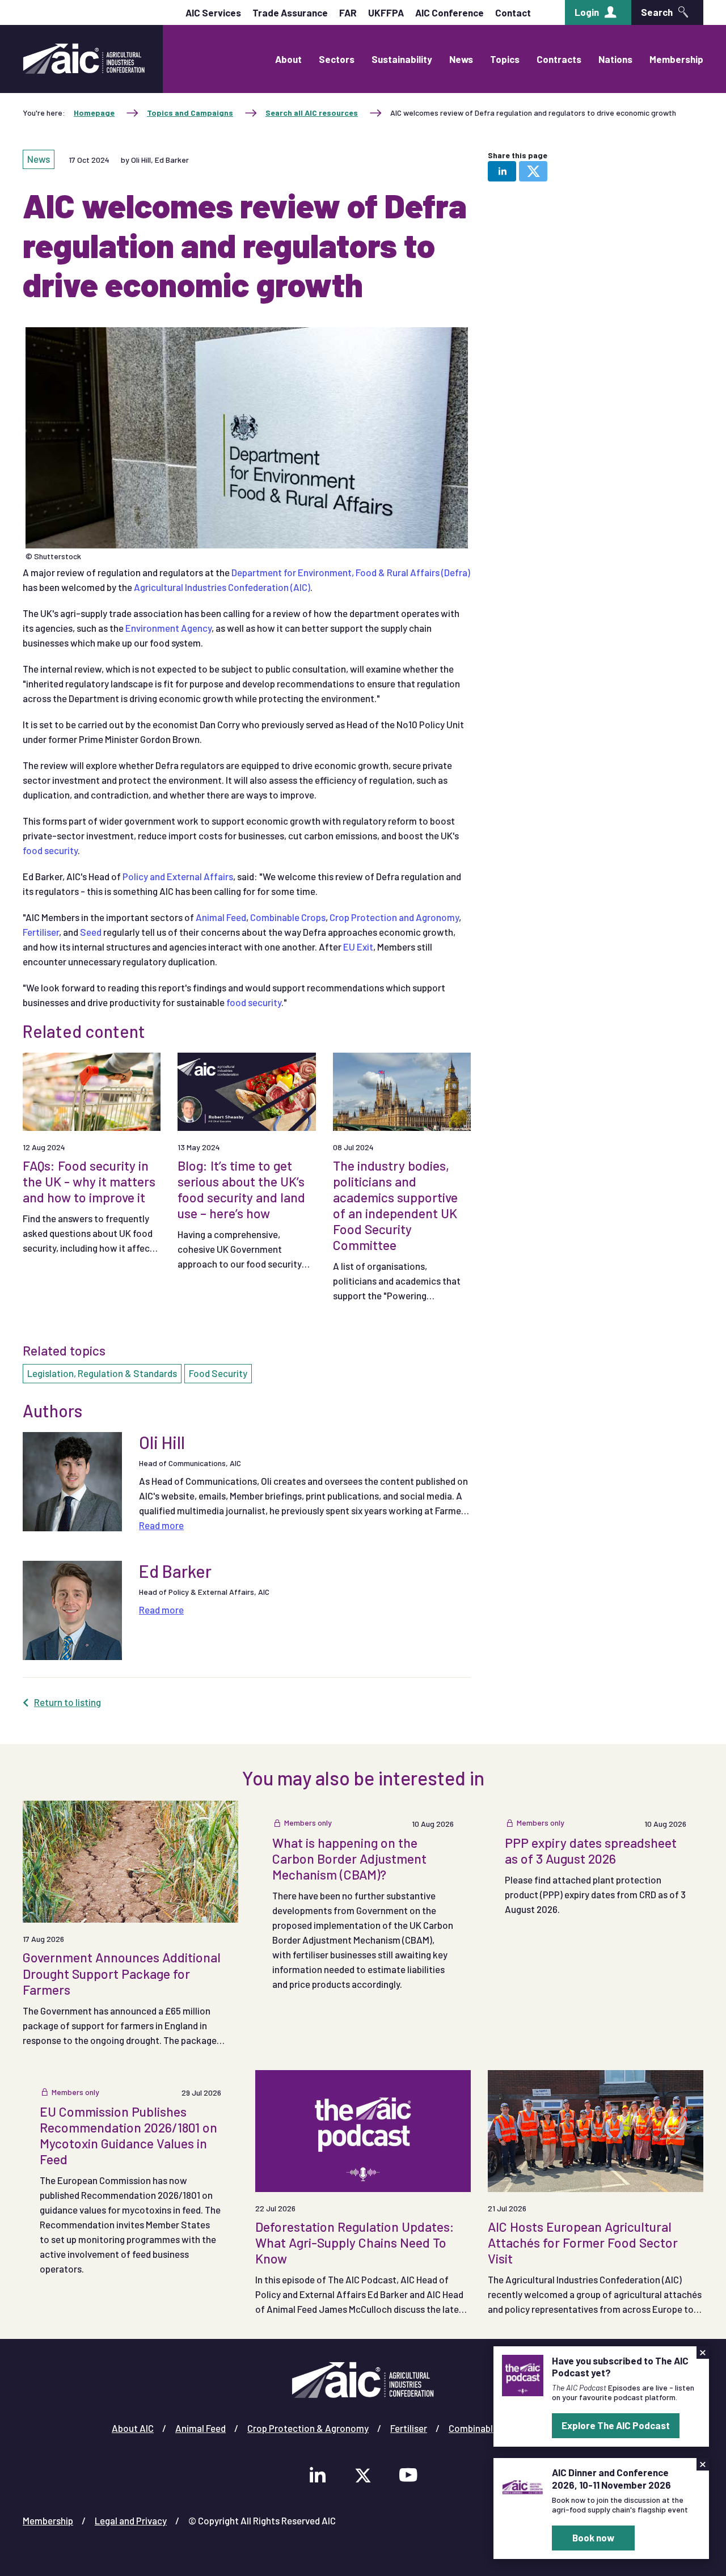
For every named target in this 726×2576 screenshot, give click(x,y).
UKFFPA (386, 12)
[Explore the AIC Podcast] (523, 2374)
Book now (593, 2537)
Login (587, 12)
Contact (513, 12)
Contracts (559, 59)
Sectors (337, 59)
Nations (615, 59)
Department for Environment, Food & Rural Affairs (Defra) (351, 572)
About (288, 59)
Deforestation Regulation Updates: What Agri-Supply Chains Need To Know (355, 2243)
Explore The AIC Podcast (616, 2425)
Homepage (94, 113)
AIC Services (213, 12)
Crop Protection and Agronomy (394, 917)
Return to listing (67, 1702)
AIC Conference (449, 12)
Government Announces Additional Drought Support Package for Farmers (122, 1973)
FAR (348, 12)
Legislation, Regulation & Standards (102, 1373)
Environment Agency (168, 628)
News (461, 59)
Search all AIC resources (312, 113)
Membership (676, 59)
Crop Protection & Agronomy (308, 2428)
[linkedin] (502, 171)
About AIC (133, 2428)
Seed (92, 932)
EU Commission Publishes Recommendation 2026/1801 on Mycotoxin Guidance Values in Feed (128, 2135)
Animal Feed (221, 917)
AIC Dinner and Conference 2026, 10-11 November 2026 (611, 2478)
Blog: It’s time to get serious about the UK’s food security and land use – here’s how (241, 1189)
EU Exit (358, 947)
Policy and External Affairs (178, 876)
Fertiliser (41, 932)
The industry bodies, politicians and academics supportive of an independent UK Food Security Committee (395, 1205)
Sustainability (402, 59)
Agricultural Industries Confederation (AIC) (222, 587)
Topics (505, 59)
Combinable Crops (288, 917)
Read (161, 1525)
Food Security (218, 1373)
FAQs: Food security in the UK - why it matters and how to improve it (89, 1181)
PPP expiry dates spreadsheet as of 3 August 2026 (591, 1851)
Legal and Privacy (131, 2520)
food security (50, 850)
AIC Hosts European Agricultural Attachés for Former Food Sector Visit (583, 2243)
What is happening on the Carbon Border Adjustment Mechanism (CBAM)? (349, 1859)
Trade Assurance (290, 12)
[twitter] (533, 171)
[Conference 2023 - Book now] (523, 2486)
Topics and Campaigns (190, 113)
